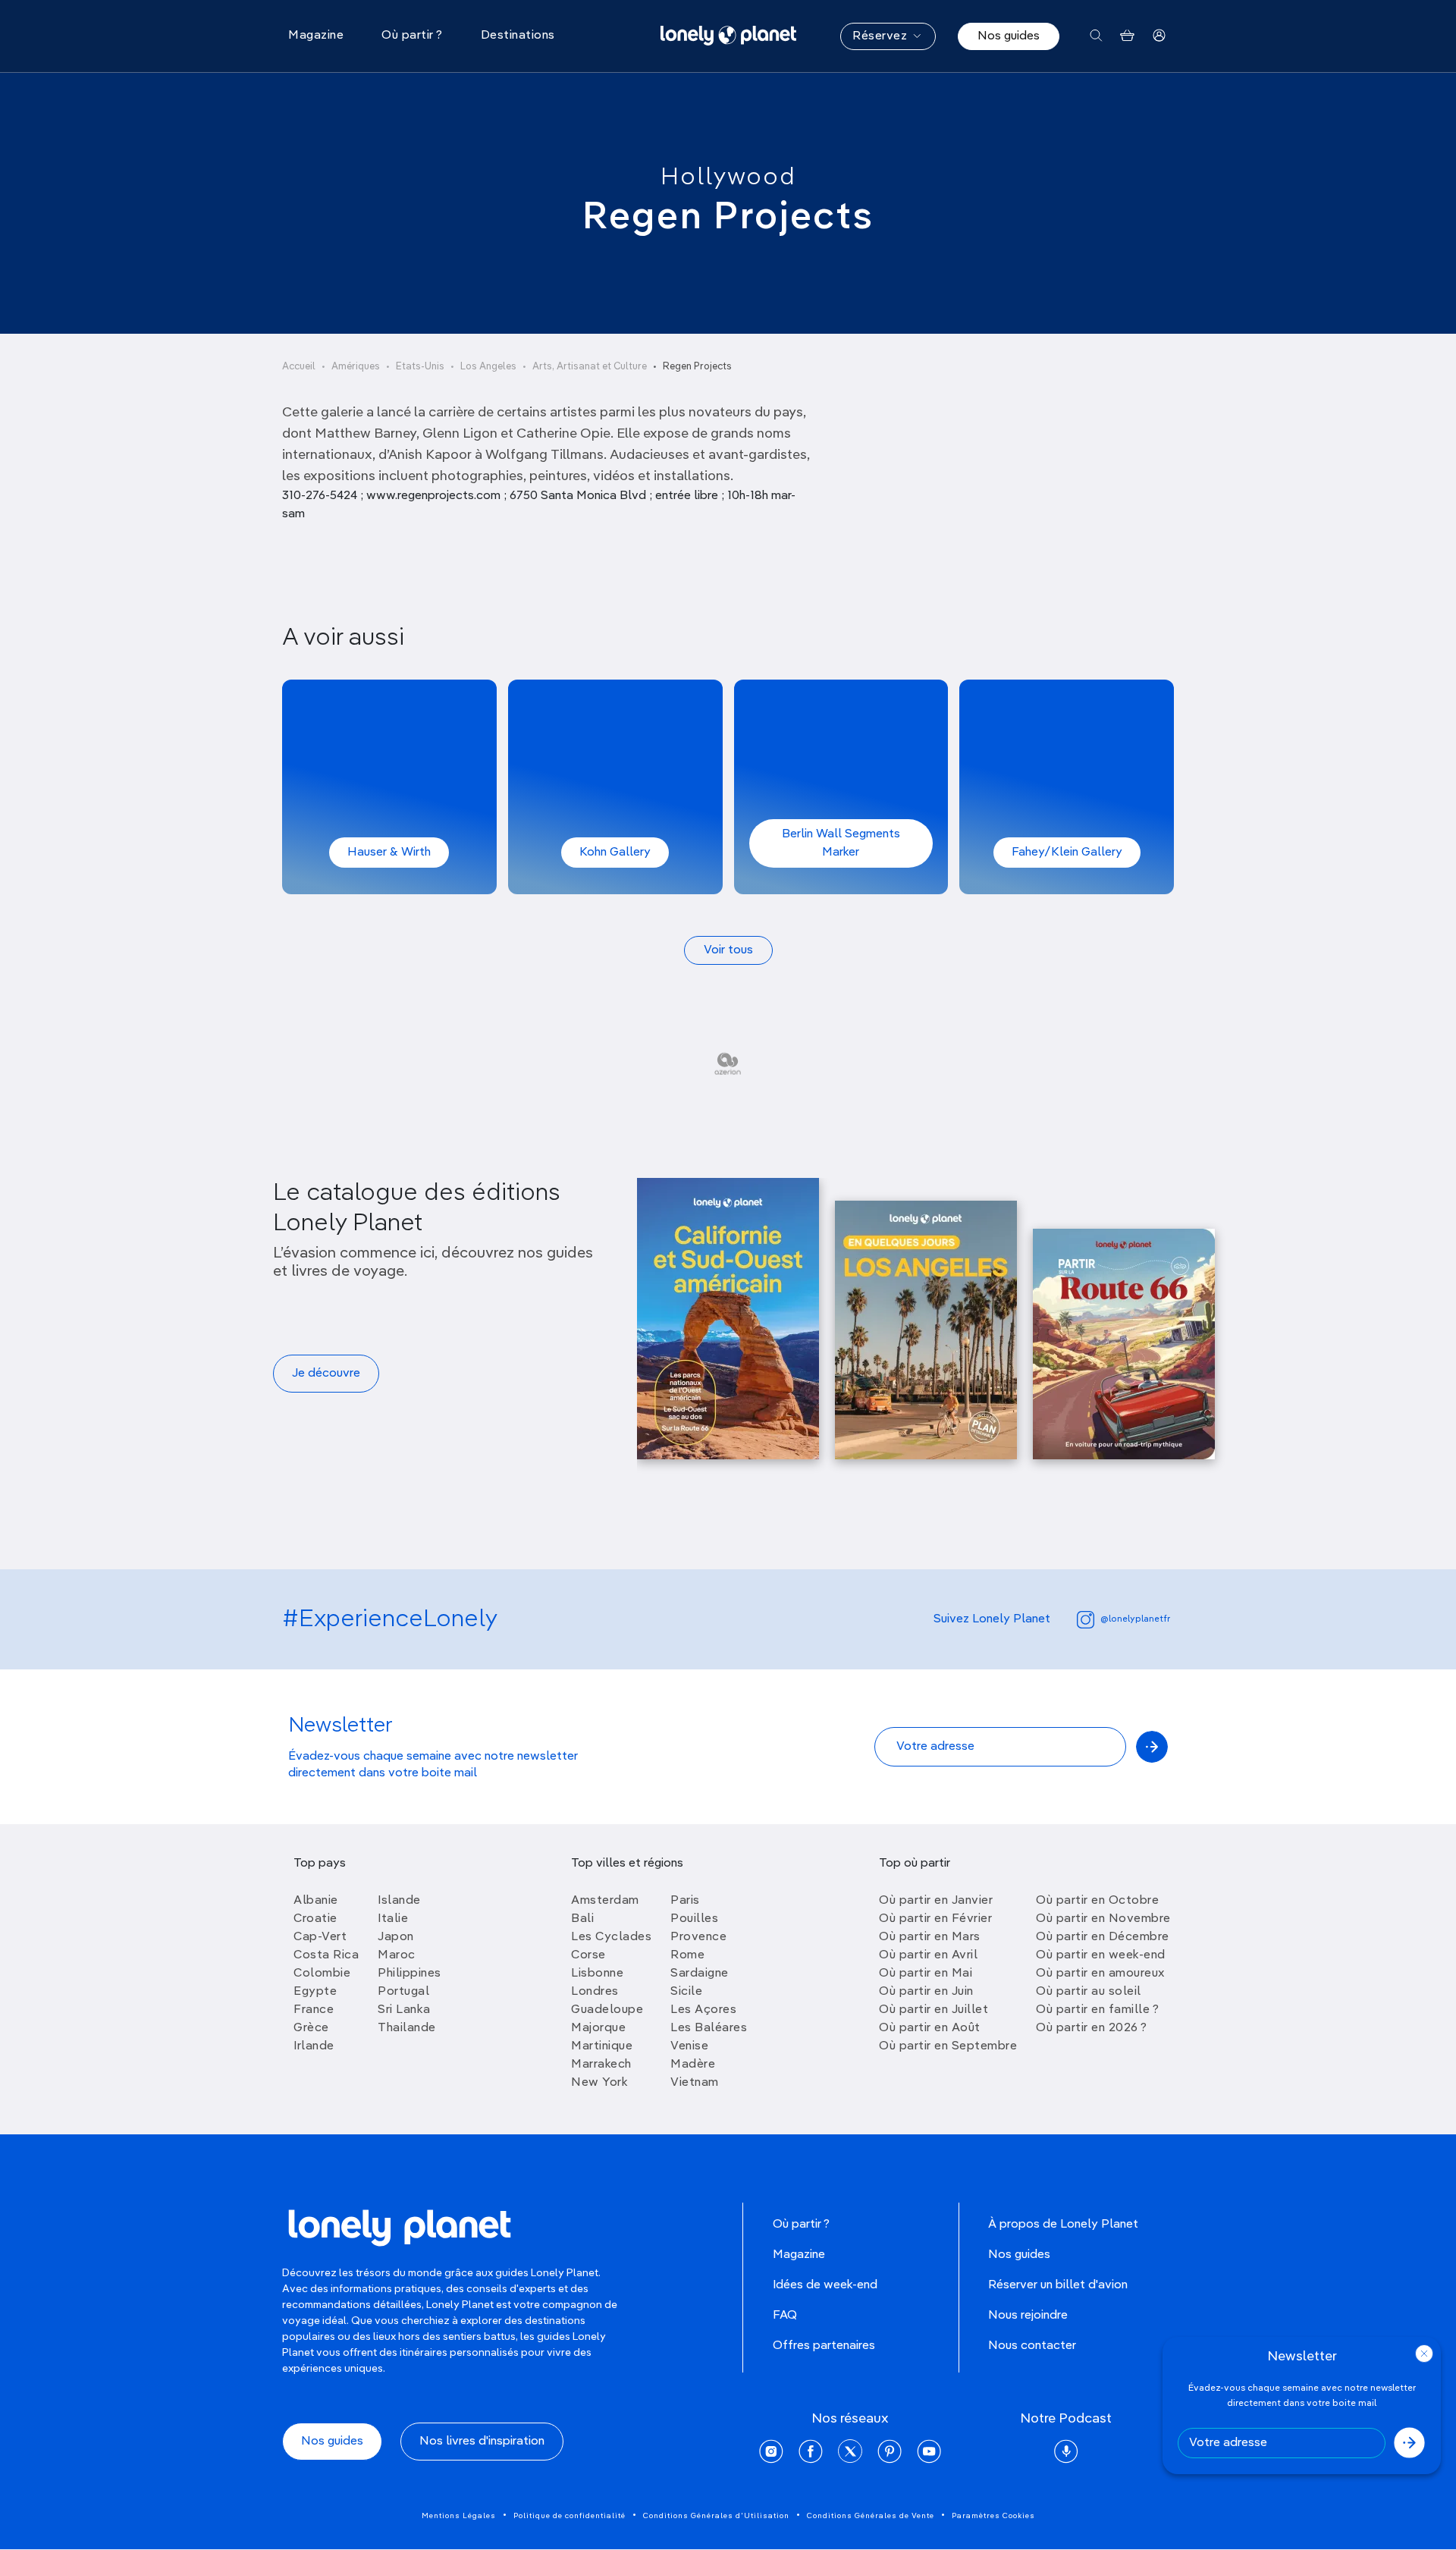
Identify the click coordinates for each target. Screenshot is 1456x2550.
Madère (693, 2065)
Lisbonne (597, 1974)
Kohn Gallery (615, 853)
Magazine (799, 2255)
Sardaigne (700, 1974)
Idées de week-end (825, 2285)
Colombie (322, 1974)
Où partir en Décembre (1103, 1937)
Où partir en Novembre (1103, 1919)
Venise (689, 2046)
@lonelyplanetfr (1135, 1619)
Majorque (598, 2028)
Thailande (407, 2028)
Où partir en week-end (1101, 1955)
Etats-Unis (420, 367)
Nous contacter (1032, 2346)
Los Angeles (488, 367)
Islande (399, 1901)
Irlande (314, 2046)
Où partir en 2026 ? (1092, 2028)
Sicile (686, 1992)
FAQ (785, 2316)
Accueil (299, 367)
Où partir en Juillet (934, 2010)
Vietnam (695, 2083)
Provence (698, 1937)
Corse (588, 1955)
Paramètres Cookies (993, 2516)
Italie (393, 1919)
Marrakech (601, 2065)
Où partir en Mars (930, 1937)
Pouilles (694, 1919)
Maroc (397, 1955)
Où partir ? (801, 2225)
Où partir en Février (935, 1919)
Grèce (311, 2028)
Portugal (403, 1992)
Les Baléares (709, 2028)
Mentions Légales (459, 2516)
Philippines (409, 1974)
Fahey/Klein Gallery (1067, 853)
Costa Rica (326, 1955)
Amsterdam (605, 1901)
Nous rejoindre (1028, 2316)
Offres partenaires (824, 2346)
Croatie (315, 1919)
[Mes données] (1159, 36)
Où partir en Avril (928, 1955)
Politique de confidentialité (570, 2516)
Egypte (315, 1992)
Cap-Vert (320, 1937)
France (314, 2010)
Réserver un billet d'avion (1058, 2285)
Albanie (316, 1901)
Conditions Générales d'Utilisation (716, 2516)
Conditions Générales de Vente (871, 2516)
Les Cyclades (611, 1937)
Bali (582, 1919)
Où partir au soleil (1089, 1992)
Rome (687, 1955)
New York (599, 2083)
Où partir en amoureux (1100, 1974)
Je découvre (326, 1374)
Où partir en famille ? (1097, 2010)
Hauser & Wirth (389, 853)
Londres (595, 1992)
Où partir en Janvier (936, 1901)
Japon (396, 1937)
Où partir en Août (930, 2028)
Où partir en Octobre (1097, 1901)
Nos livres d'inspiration (482, 2442)
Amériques (356, 367)
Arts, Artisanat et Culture (590, 367)
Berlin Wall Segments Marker (841, 843)
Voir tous (728, 950)
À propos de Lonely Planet (1063, 2225)
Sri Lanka (404, 2010)
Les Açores (703, 2010)
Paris (685, 1901)
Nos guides (1009, 36)
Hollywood (728, 177)
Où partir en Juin (926, 1992)
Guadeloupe (607, 2010)
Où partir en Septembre (948, 2046)
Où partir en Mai (926, 1974)
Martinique (602, 2046)
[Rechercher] (1096, 36)
